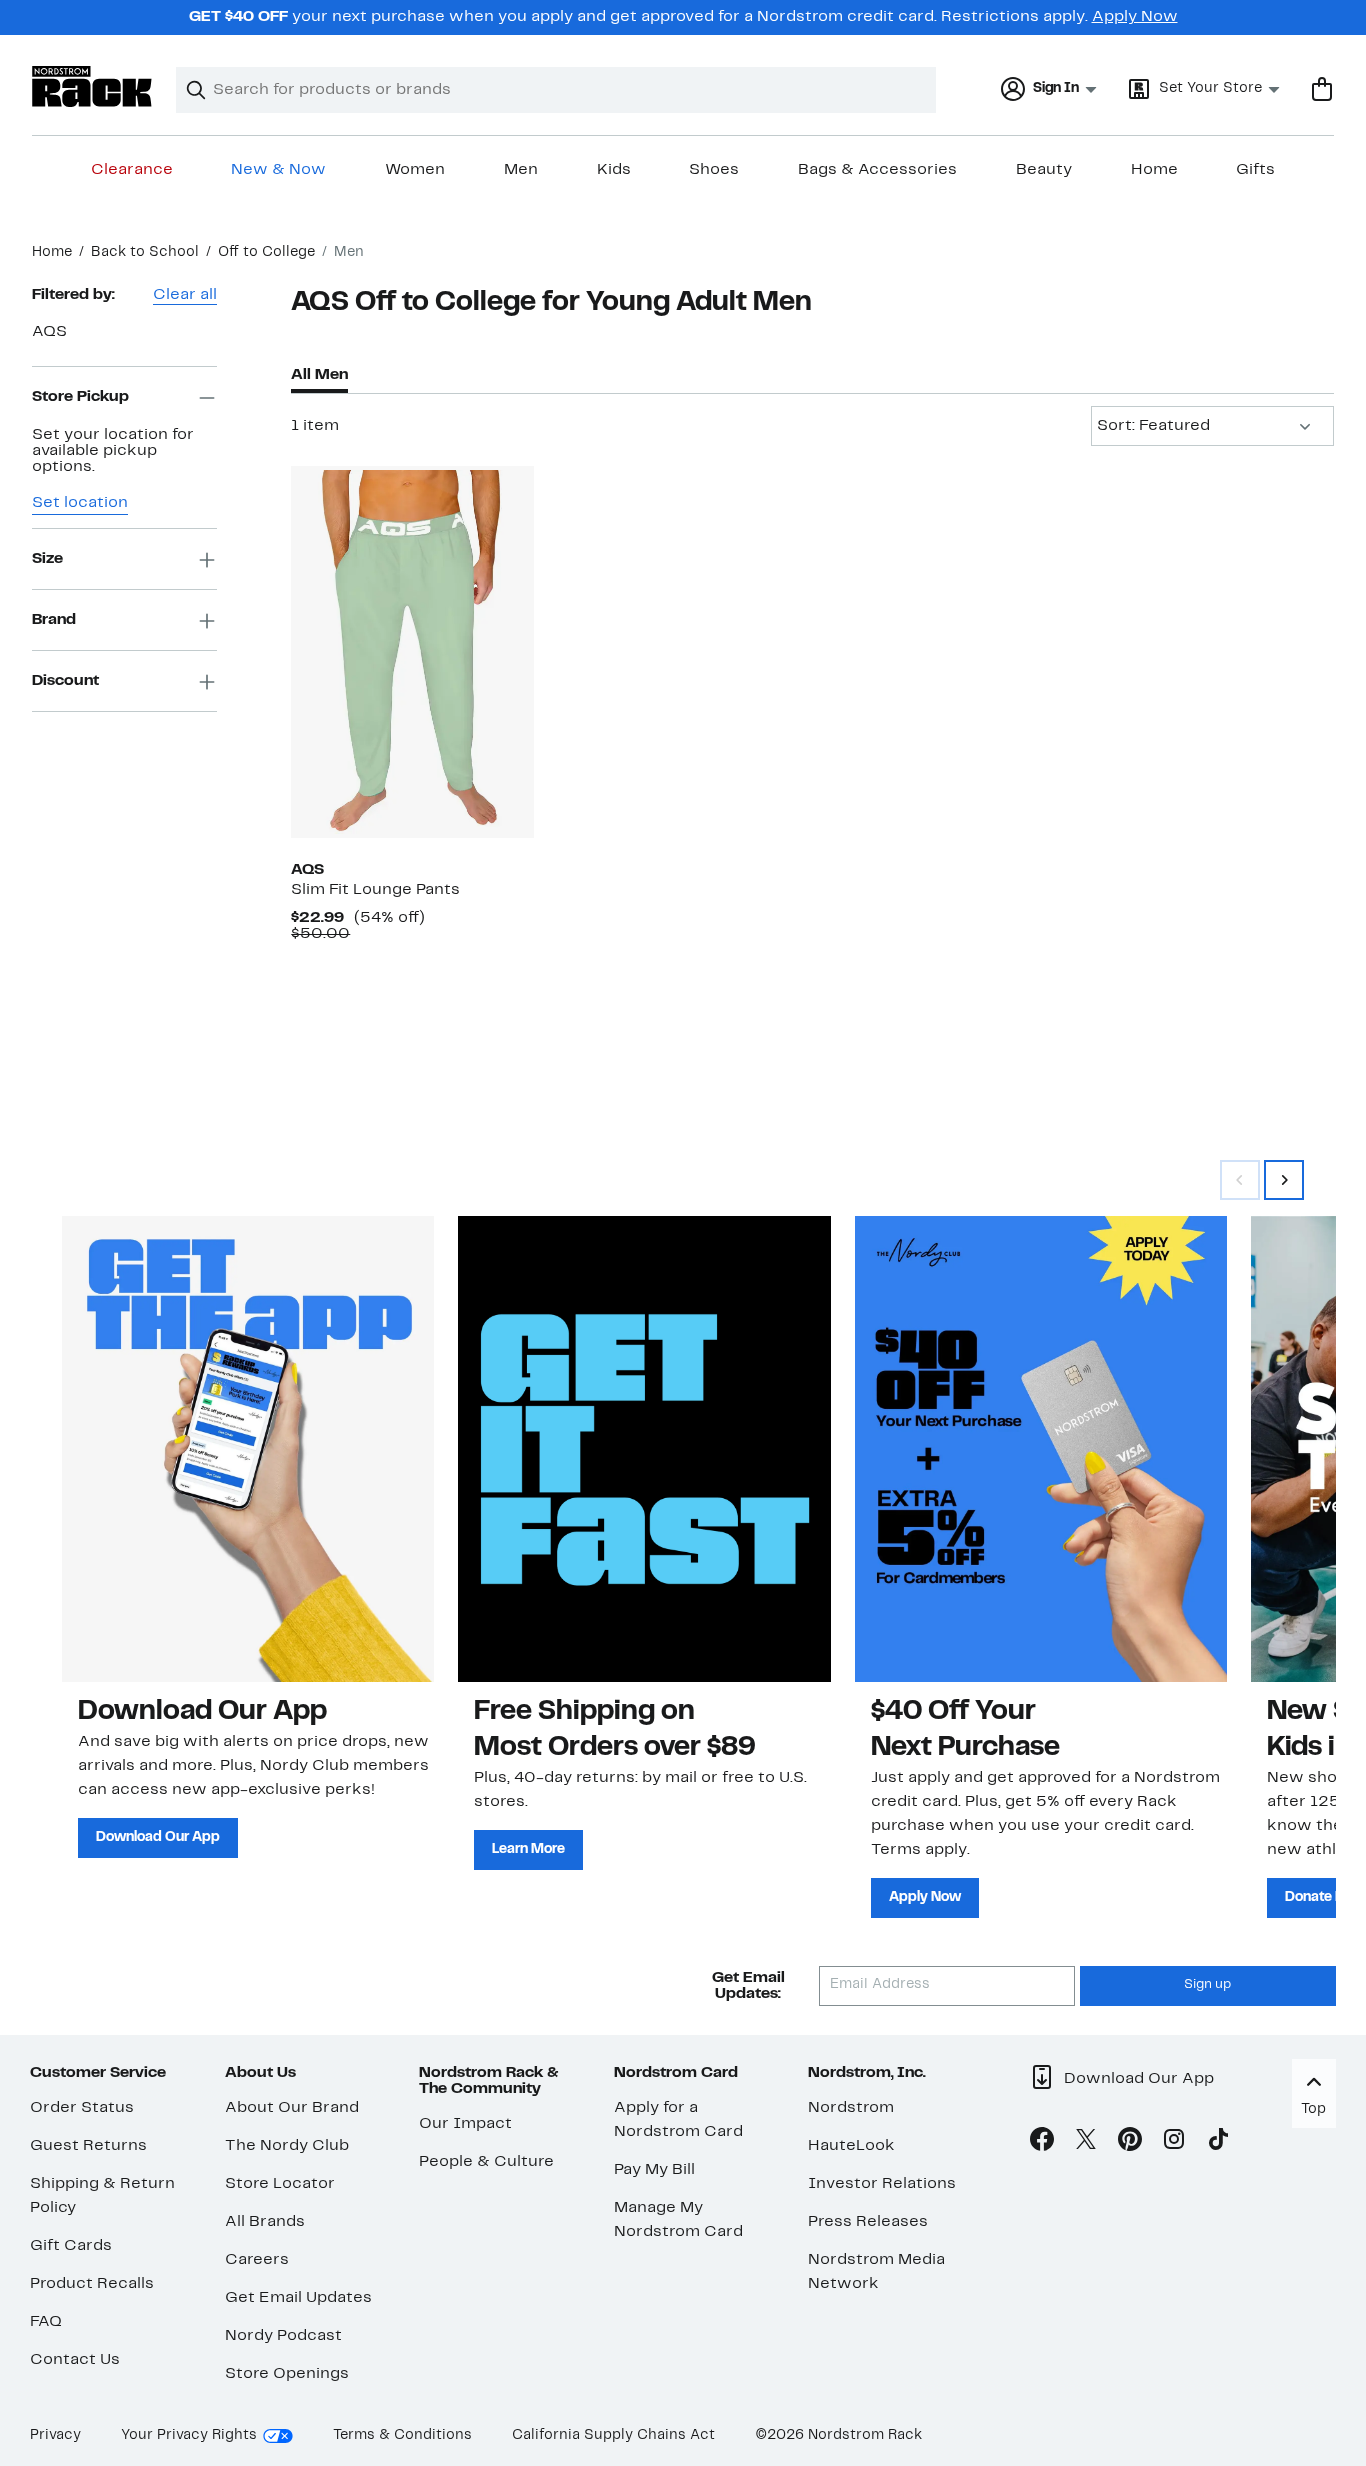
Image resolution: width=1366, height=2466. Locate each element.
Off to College (266, 252)
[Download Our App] (248, 1448)
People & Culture (486, 2162)
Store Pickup (80, 397)
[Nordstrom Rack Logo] (92, 86)
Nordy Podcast (283, 2336)
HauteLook (851, 2146)
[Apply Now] (1041, 1448)
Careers (257, 2260)
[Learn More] (644, 1448)
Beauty (1044, 170)
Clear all (185, 295)
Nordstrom (851, 2108)
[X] (1086, 2143)
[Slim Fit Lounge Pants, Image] (412, 652)
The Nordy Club (287, 2146)
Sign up (1207, 1985)
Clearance (132, 170)
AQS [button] (49, 332)
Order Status (82, 2108)
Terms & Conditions (402, 2435)
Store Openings (287, 2374)
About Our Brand (292, 2108)
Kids (614, 170)
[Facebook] (1042, 2143)
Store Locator (280, 2184)
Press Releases (868, 2222)
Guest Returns (88, 2146)
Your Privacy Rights (189, 2435)
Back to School (145, 252)
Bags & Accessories (877, 170)
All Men (319, 375)
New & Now (278, 170)
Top (1313, 2109)
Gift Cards (71, 2246)
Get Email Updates (298, 2298)
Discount (65, 681)
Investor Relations (882, 2184)
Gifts (1255, 170)
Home (1154, 170)
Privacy (55, 2435)
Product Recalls (92, 2284)
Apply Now (1135, 17)
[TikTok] (1218, 2143)
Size (47, 559)
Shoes (714, 170)
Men (521, 170)
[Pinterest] (1130, 2143)
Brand (54, 620)
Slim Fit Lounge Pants (375, 890)
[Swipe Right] (1284, 1180)
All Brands (265, 2222)
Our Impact (465, 2124)
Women (415, 170)
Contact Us (75, 2360)
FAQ (46, 2322)
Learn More (528, 1849)
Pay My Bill (654, 2170)
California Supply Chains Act (613, 2435)
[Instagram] (1174, 2143)
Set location (80, 504)
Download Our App (158, 1837)
